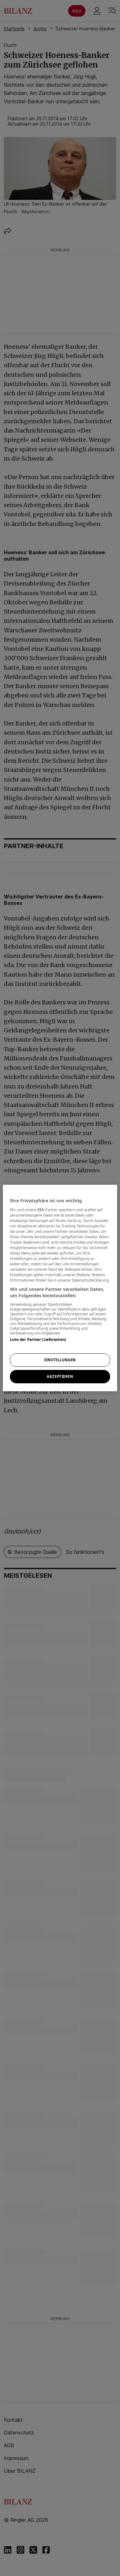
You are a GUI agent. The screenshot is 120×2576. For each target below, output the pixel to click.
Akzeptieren (60, 1376)
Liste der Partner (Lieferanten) (38, 1339)
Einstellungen (60, 1360)
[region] (60, 1288)
